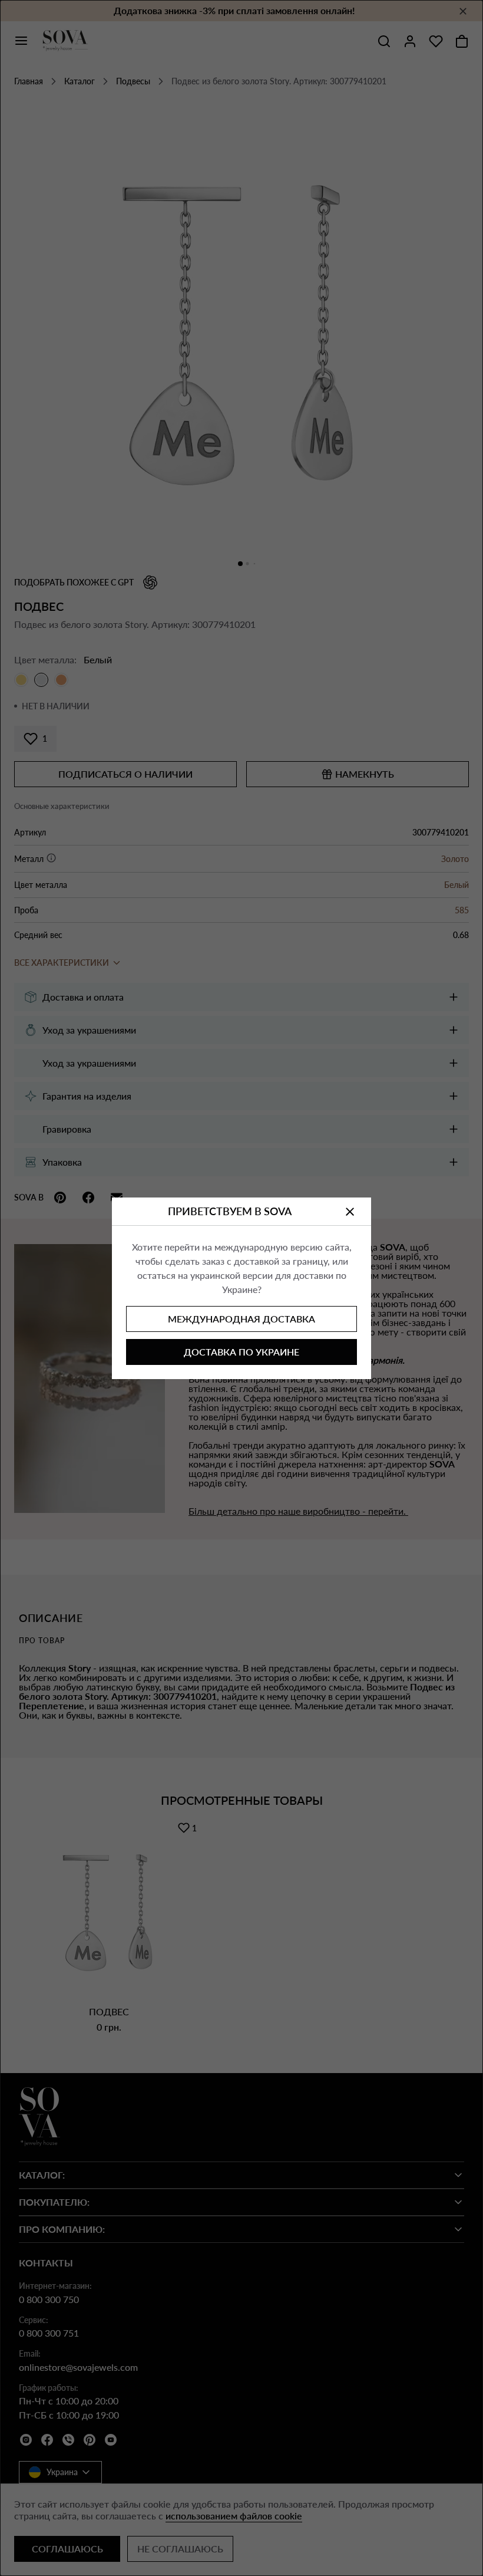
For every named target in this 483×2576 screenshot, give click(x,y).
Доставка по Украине (241, 1352)
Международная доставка (241, 1319)
